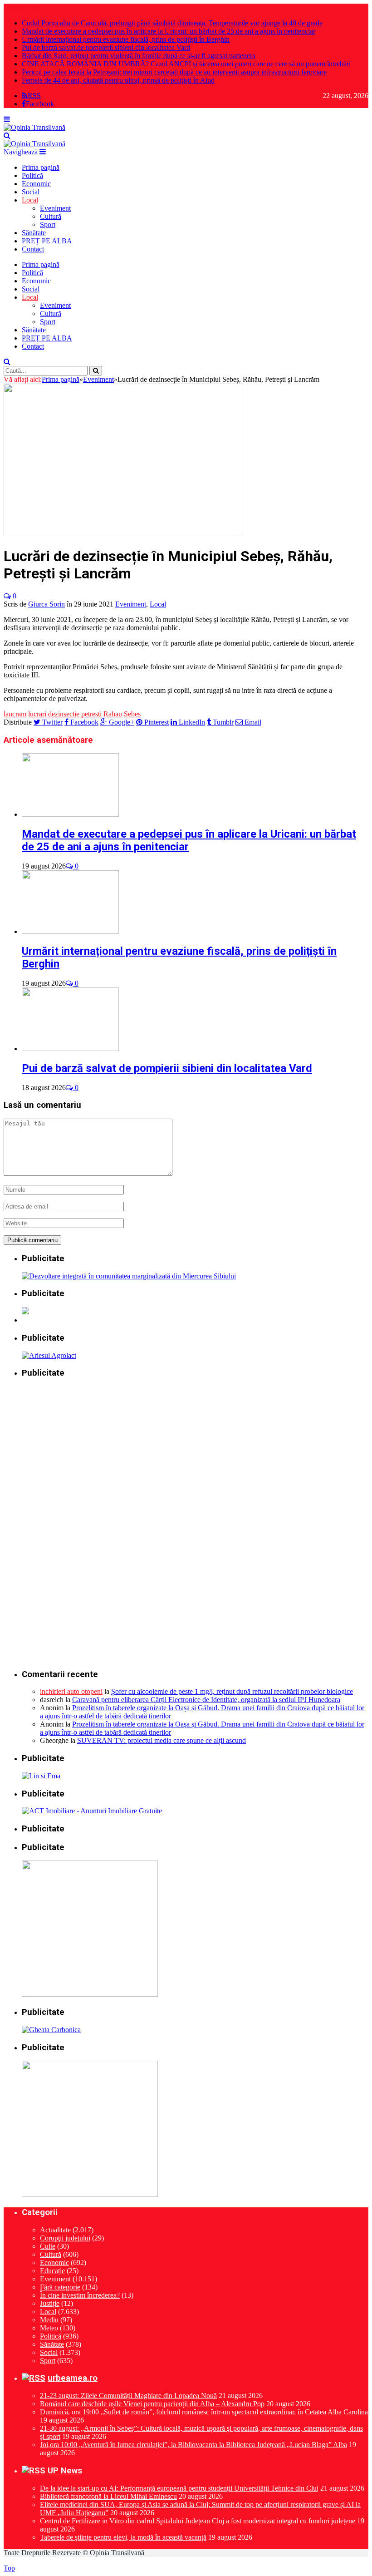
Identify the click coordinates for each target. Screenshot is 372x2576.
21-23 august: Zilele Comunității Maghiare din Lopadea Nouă (128, 2396)
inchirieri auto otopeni (71, 1691)
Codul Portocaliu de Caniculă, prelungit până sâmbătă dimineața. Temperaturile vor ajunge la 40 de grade (172, 23)
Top (9, 2568)
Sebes (132, 714)
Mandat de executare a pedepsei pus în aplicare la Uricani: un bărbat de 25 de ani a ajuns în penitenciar (169, 31)
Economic (36, 184)
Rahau (113, 714)
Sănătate (34, 233)
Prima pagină (41, 167)
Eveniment (55, 208)
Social (31, 192)
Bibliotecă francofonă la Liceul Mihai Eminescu (108, 2496)
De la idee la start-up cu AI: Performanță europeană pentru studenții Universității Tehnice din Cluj (179, 2488)
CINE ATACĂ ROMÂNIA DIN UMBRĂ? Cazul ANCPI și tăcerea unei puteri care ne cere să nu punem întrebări (186, 64)
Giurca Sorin (46, 604)
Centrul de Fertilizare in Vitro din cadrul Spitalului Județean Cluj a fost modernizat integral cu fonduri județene (198, 2521)
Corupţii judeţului (65, 2238)
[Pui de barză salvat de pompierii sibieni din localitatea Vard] (70, 1049)
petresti (91, 714)
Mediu (49, 2320)
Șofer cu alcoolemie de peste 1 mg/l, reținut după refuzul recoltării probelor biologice (232, 1691)
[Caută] (7, 136)
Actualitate (55, 2230)
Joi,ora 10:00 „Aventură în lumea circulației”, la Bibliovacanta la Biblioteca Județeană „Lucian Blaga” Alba (193, 2445)
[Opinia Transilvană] (34, 127)
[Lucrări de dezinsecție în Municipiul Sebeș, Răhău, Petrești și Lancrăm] (123, 534)
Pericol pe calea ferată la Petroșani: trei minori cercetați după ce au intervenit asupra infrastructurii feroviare (174, 72)
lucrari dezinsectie (54, 714)
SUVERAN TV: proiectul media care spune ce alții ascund (162, 1740)
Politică (32, 175)
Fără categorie (60, 2287)
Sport (48, 225)
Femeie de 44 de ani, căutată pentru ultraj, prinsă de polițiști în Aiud (118, 80)
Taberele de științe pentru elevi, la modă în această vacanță (123, 2537)
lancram (15, 714)
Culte (48, 2246)
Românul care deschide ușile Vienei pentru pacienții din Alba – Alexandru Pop (152, 2404)
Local (30, 200)
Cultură (51, 216)
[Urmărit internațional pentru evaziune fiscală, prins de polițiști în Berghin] (70, 931)
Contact (33, 249)
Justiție (50, 2303)
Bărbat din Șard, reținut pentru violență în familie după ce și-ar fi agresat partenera (139, 56)
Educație (52, 2271)
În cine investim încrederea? (80, 2295)
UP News (65, 2471)
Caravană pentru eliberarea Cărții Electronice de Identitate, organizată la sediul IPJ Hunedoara (206, 1700)
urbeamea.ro (73, 2378)
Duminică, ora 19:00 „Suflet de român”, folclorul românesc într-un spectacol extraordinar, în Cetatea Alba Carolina (204, 2412)
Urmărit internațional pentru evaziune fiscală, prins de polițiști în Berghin (126, 39)
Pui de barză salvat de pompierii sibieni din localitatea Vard (106, 47)
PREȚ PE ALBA (47, 241)
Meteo (49, 2328)
